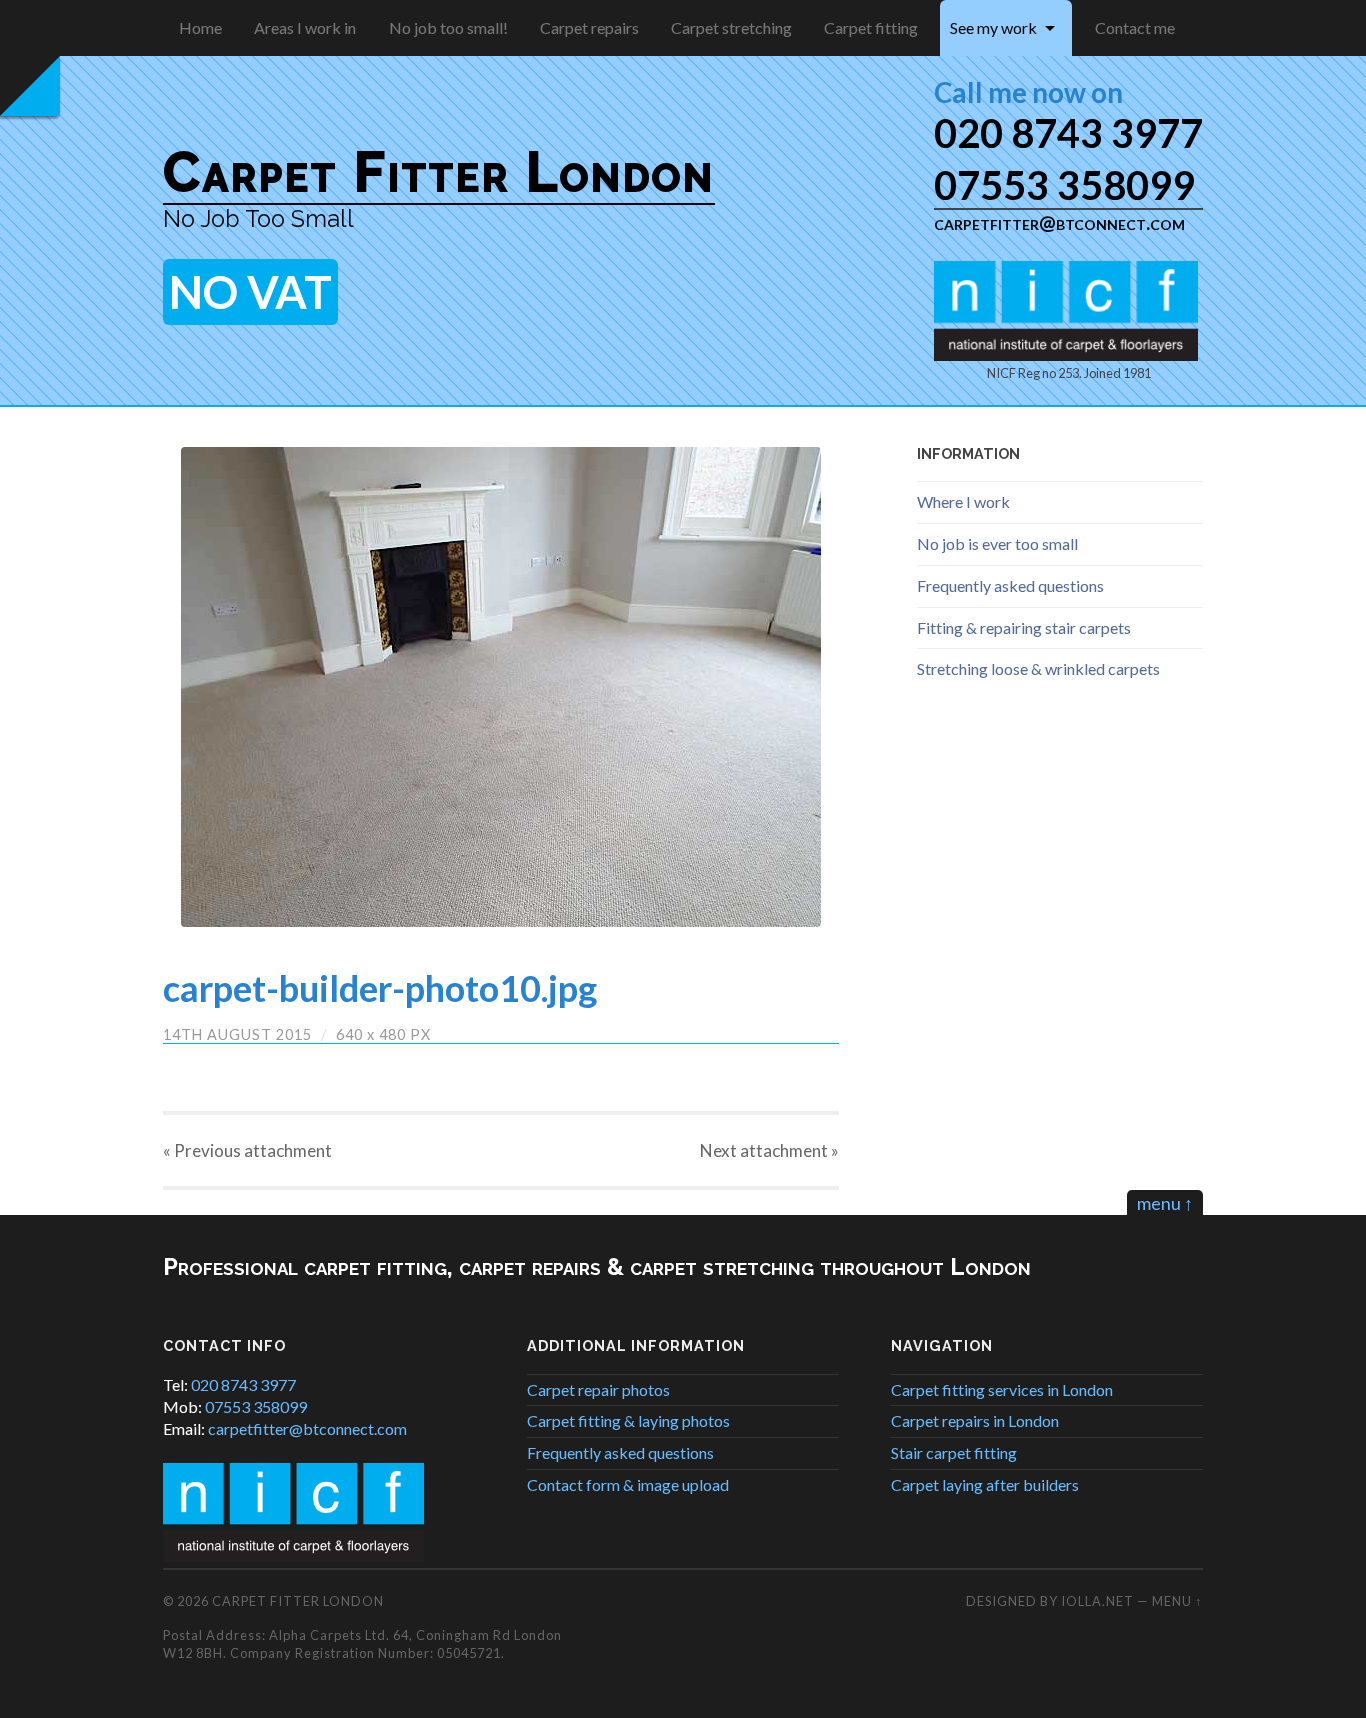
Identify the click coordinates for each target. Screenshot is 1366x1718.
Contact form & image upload (628, 1484)
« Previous (247, 1150)
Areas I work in (305, 27)
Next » (769, 1150)
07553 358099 (1064, 184)
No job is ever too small (997, 543)
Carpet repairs (589, 27)
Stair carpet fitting (954, 1452)
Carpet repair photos (598, 1389)
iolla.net (1097, 1601)
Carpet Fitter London (439, 172)
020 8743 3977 (1068, 132)
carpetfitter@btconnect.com (1059, 222)
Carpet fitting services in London (1002, 1389)
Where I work (963, 501)
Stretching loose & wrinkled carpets (1038, 668)
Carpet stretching (731, 27)
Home (200, 27)
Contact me (1135, 27)
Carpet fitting (871, 27)
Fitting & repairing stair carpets (1024, 627)
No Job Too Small (258, 218)
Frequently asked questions (1010, 585)
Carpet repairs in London (975, 1420)
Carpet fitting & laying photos (628, 1420)
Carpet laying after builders (985, 1484)
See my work (993, 27)
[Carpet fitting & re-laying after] (501, 687)
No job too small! (448, 27)
